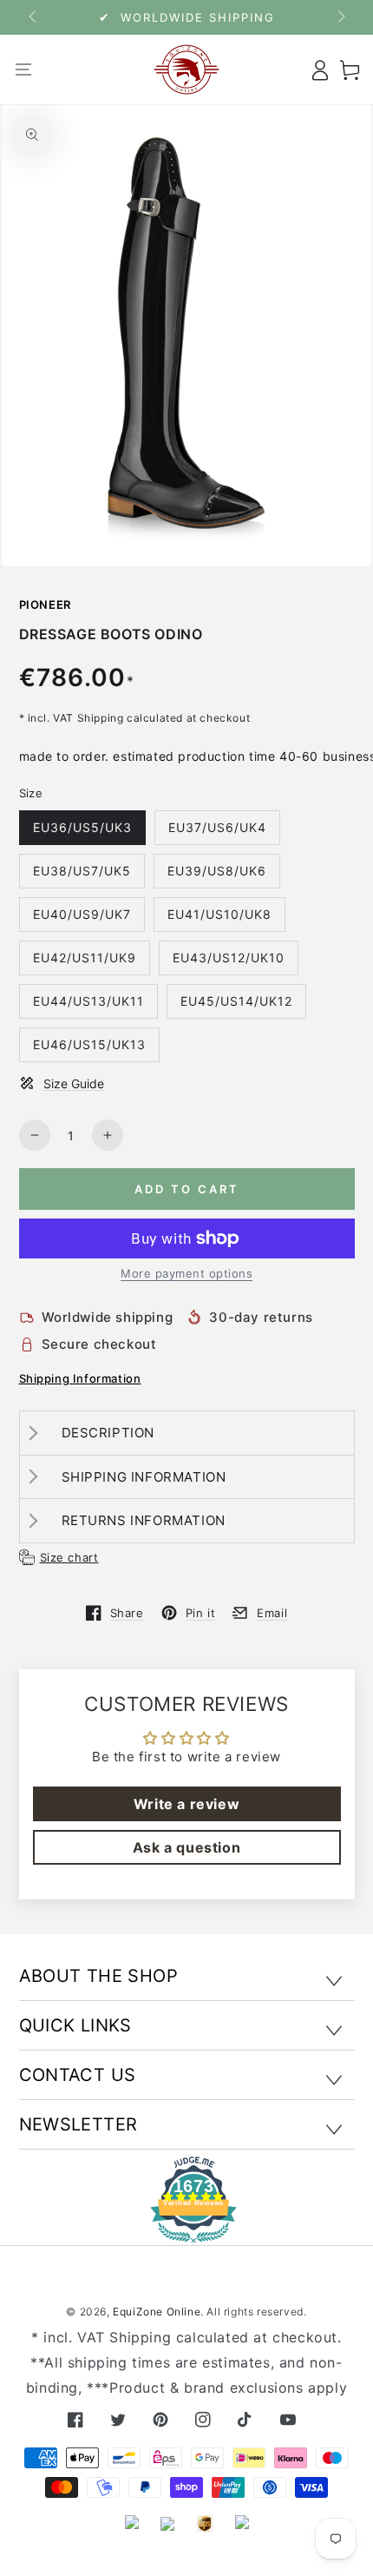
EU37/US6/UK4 (217, 827)
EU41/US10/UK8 (219, 914)
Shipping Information (80, 1378)
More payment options (186, 1273)
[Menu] (24, 69)
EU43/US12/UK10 (229, 958)
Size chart (69, 1557)
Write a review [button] (186, 1804)
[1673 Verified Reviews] (186, 2231)
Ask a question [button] (186, 1847)
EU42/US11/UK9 (85, 958)
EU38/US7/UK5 (82, 871)
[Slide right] (340, 17)
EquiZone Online (157, 2312)
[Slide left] (34, 17)
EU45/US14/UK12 (236, 1001)
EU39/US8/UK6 (217, 871)
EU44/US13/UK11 (88, 1001)
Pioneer (46, 604)
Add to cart (187, 1189)
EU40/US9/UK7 (82, 914)
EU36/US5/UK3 (82, 827)
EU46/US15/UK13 (89, 1044)
